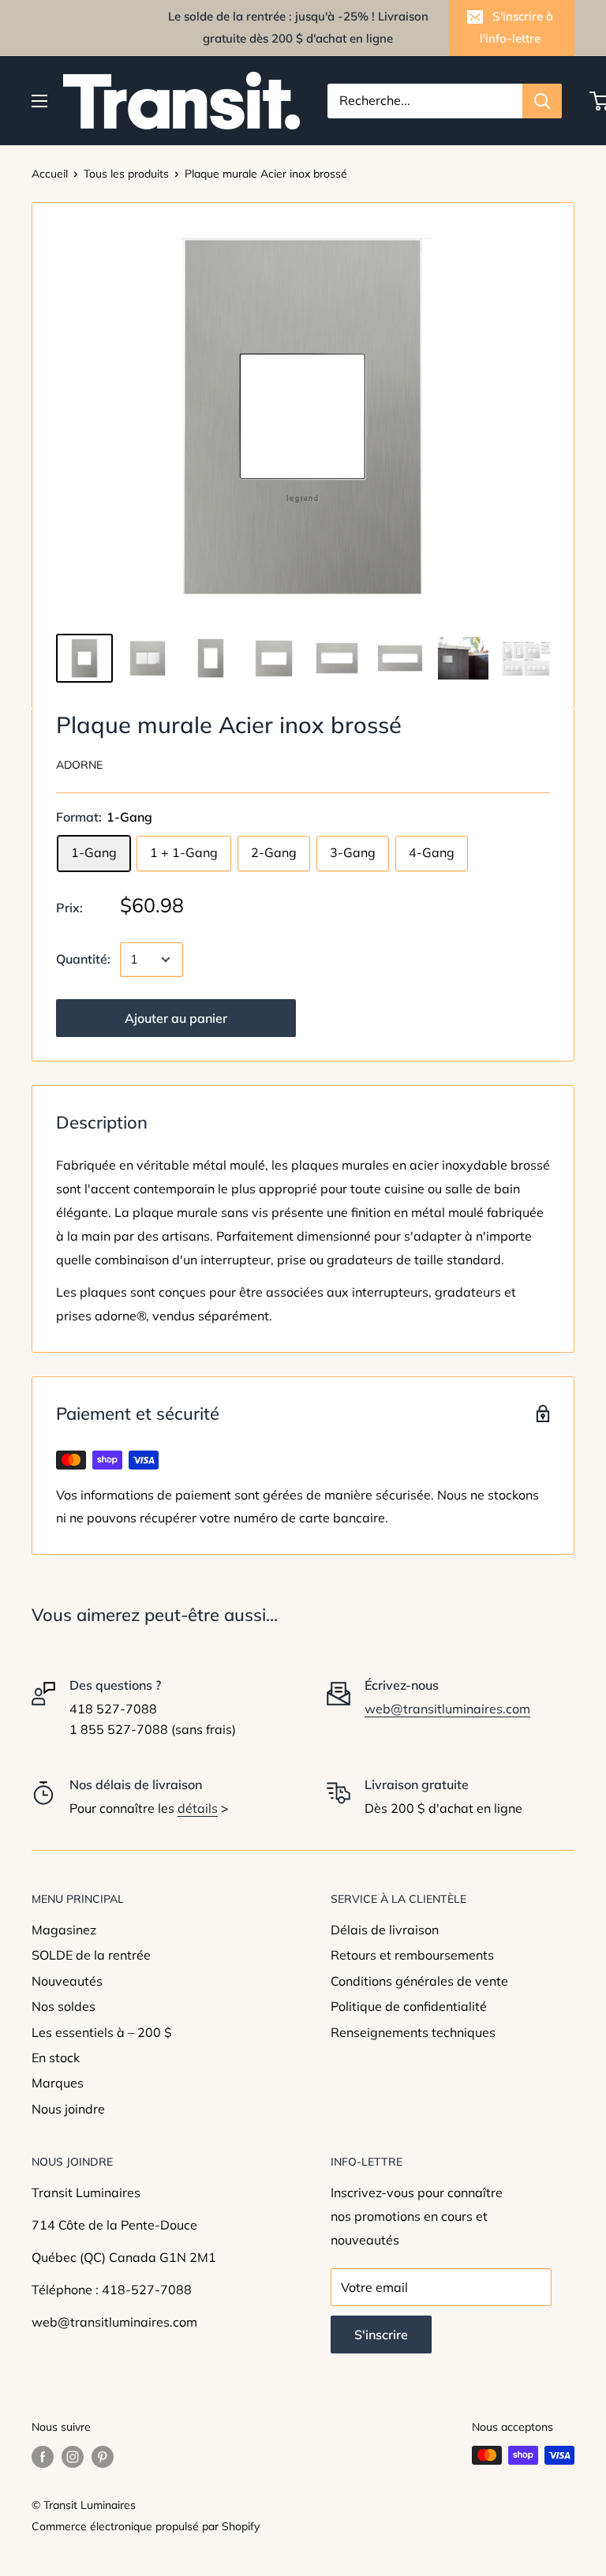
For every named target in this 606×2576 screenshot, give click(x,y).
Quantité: (83, 959)
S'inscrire (381, 2334)
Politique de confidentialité (409, 2006)
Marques (58, 2083)
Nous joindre (68, 2109)
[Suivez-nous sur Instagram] (73, 2457)
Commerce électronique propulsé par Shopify (146, 2526)
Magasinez (64, 1930)
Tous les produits (126, 174)
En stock (56, 2057)
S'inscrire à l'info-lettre (516, 27)
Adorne (79, 765)
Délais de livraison (385, 1930)
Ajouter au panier (176, 1018)
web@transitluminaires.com (447, 1709)
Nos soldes (64, 2006)
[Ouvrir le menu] (39, 101)
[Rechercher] (542, 101)
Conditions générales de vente (419, 1981)
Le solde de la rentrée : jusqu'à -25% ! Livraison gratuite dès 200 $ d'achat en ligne (298, 27)
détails (198, 1808)
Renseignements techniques (413, 2032)
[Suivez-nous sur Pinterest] (103, 2457)
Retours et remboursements (412, 1955)
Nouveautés (67, 1981)
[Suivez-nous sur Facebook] (43, 2457)
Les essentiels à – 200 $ (102, 2032)
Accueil (50, 174)
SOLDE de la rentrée (91, 1955)
